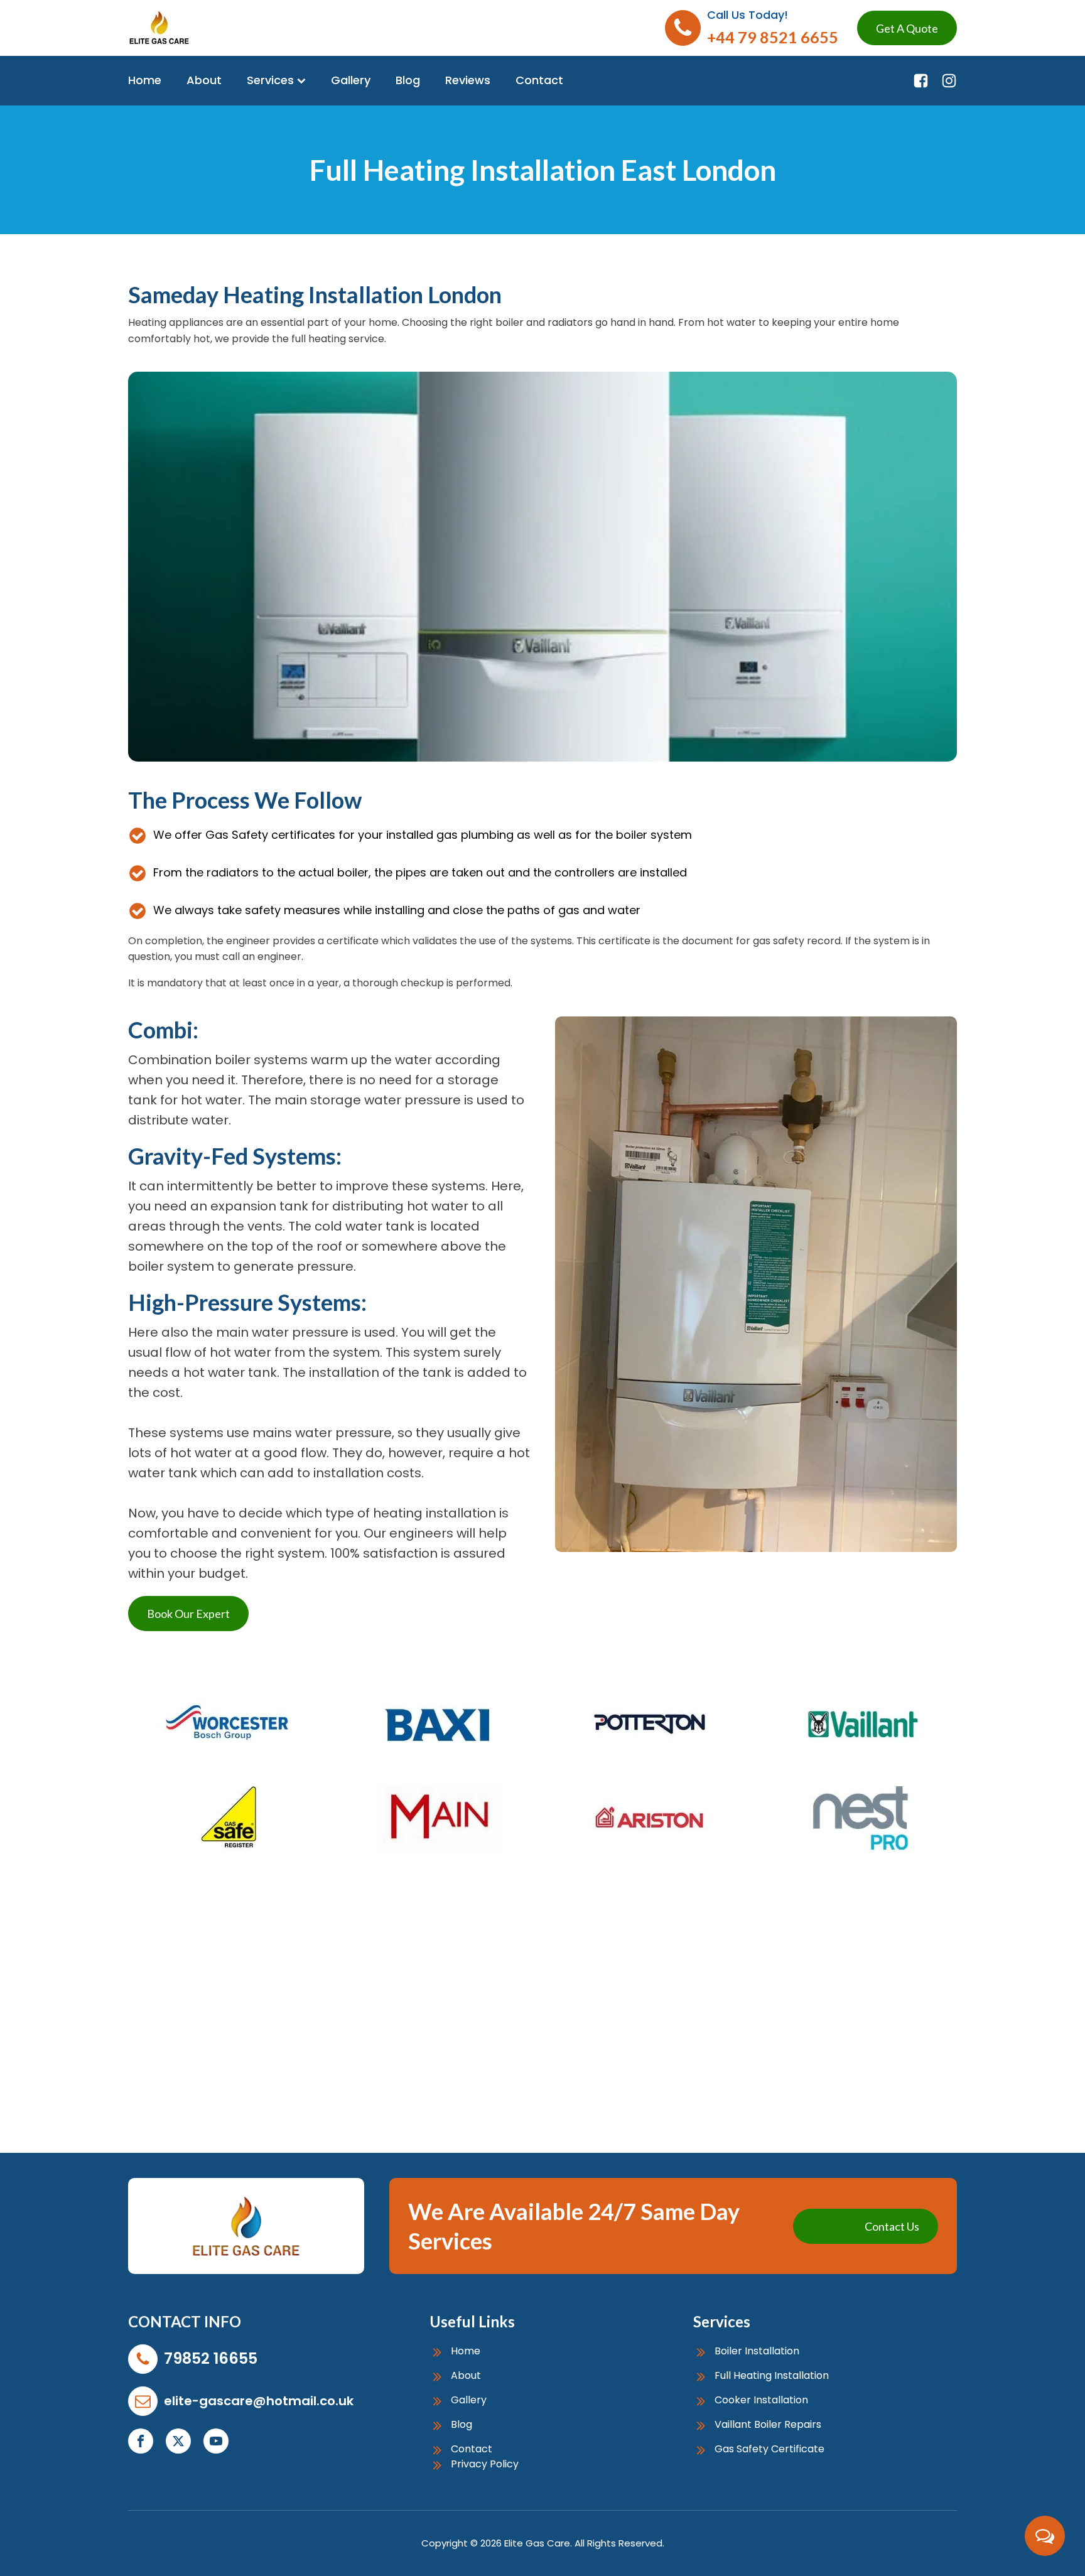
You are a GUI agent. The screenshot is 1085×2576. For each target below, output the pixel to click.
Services (270, 80)
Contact (539, 80)
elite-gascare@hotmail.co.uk (259, 2401)
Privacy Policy (485, 2465)
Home (145, 80)
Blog (408, 80)
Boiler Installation (757, 2352)
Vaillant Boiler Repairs (768, 2425)
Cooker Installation (761, 2401)
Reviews (468, 80)
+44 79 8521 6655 (773, 37)
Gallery (351, 80)
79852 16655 (211, 2358)
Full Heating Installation (772, 2376)
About (204, 80)
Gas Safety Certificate (769, 2449)
